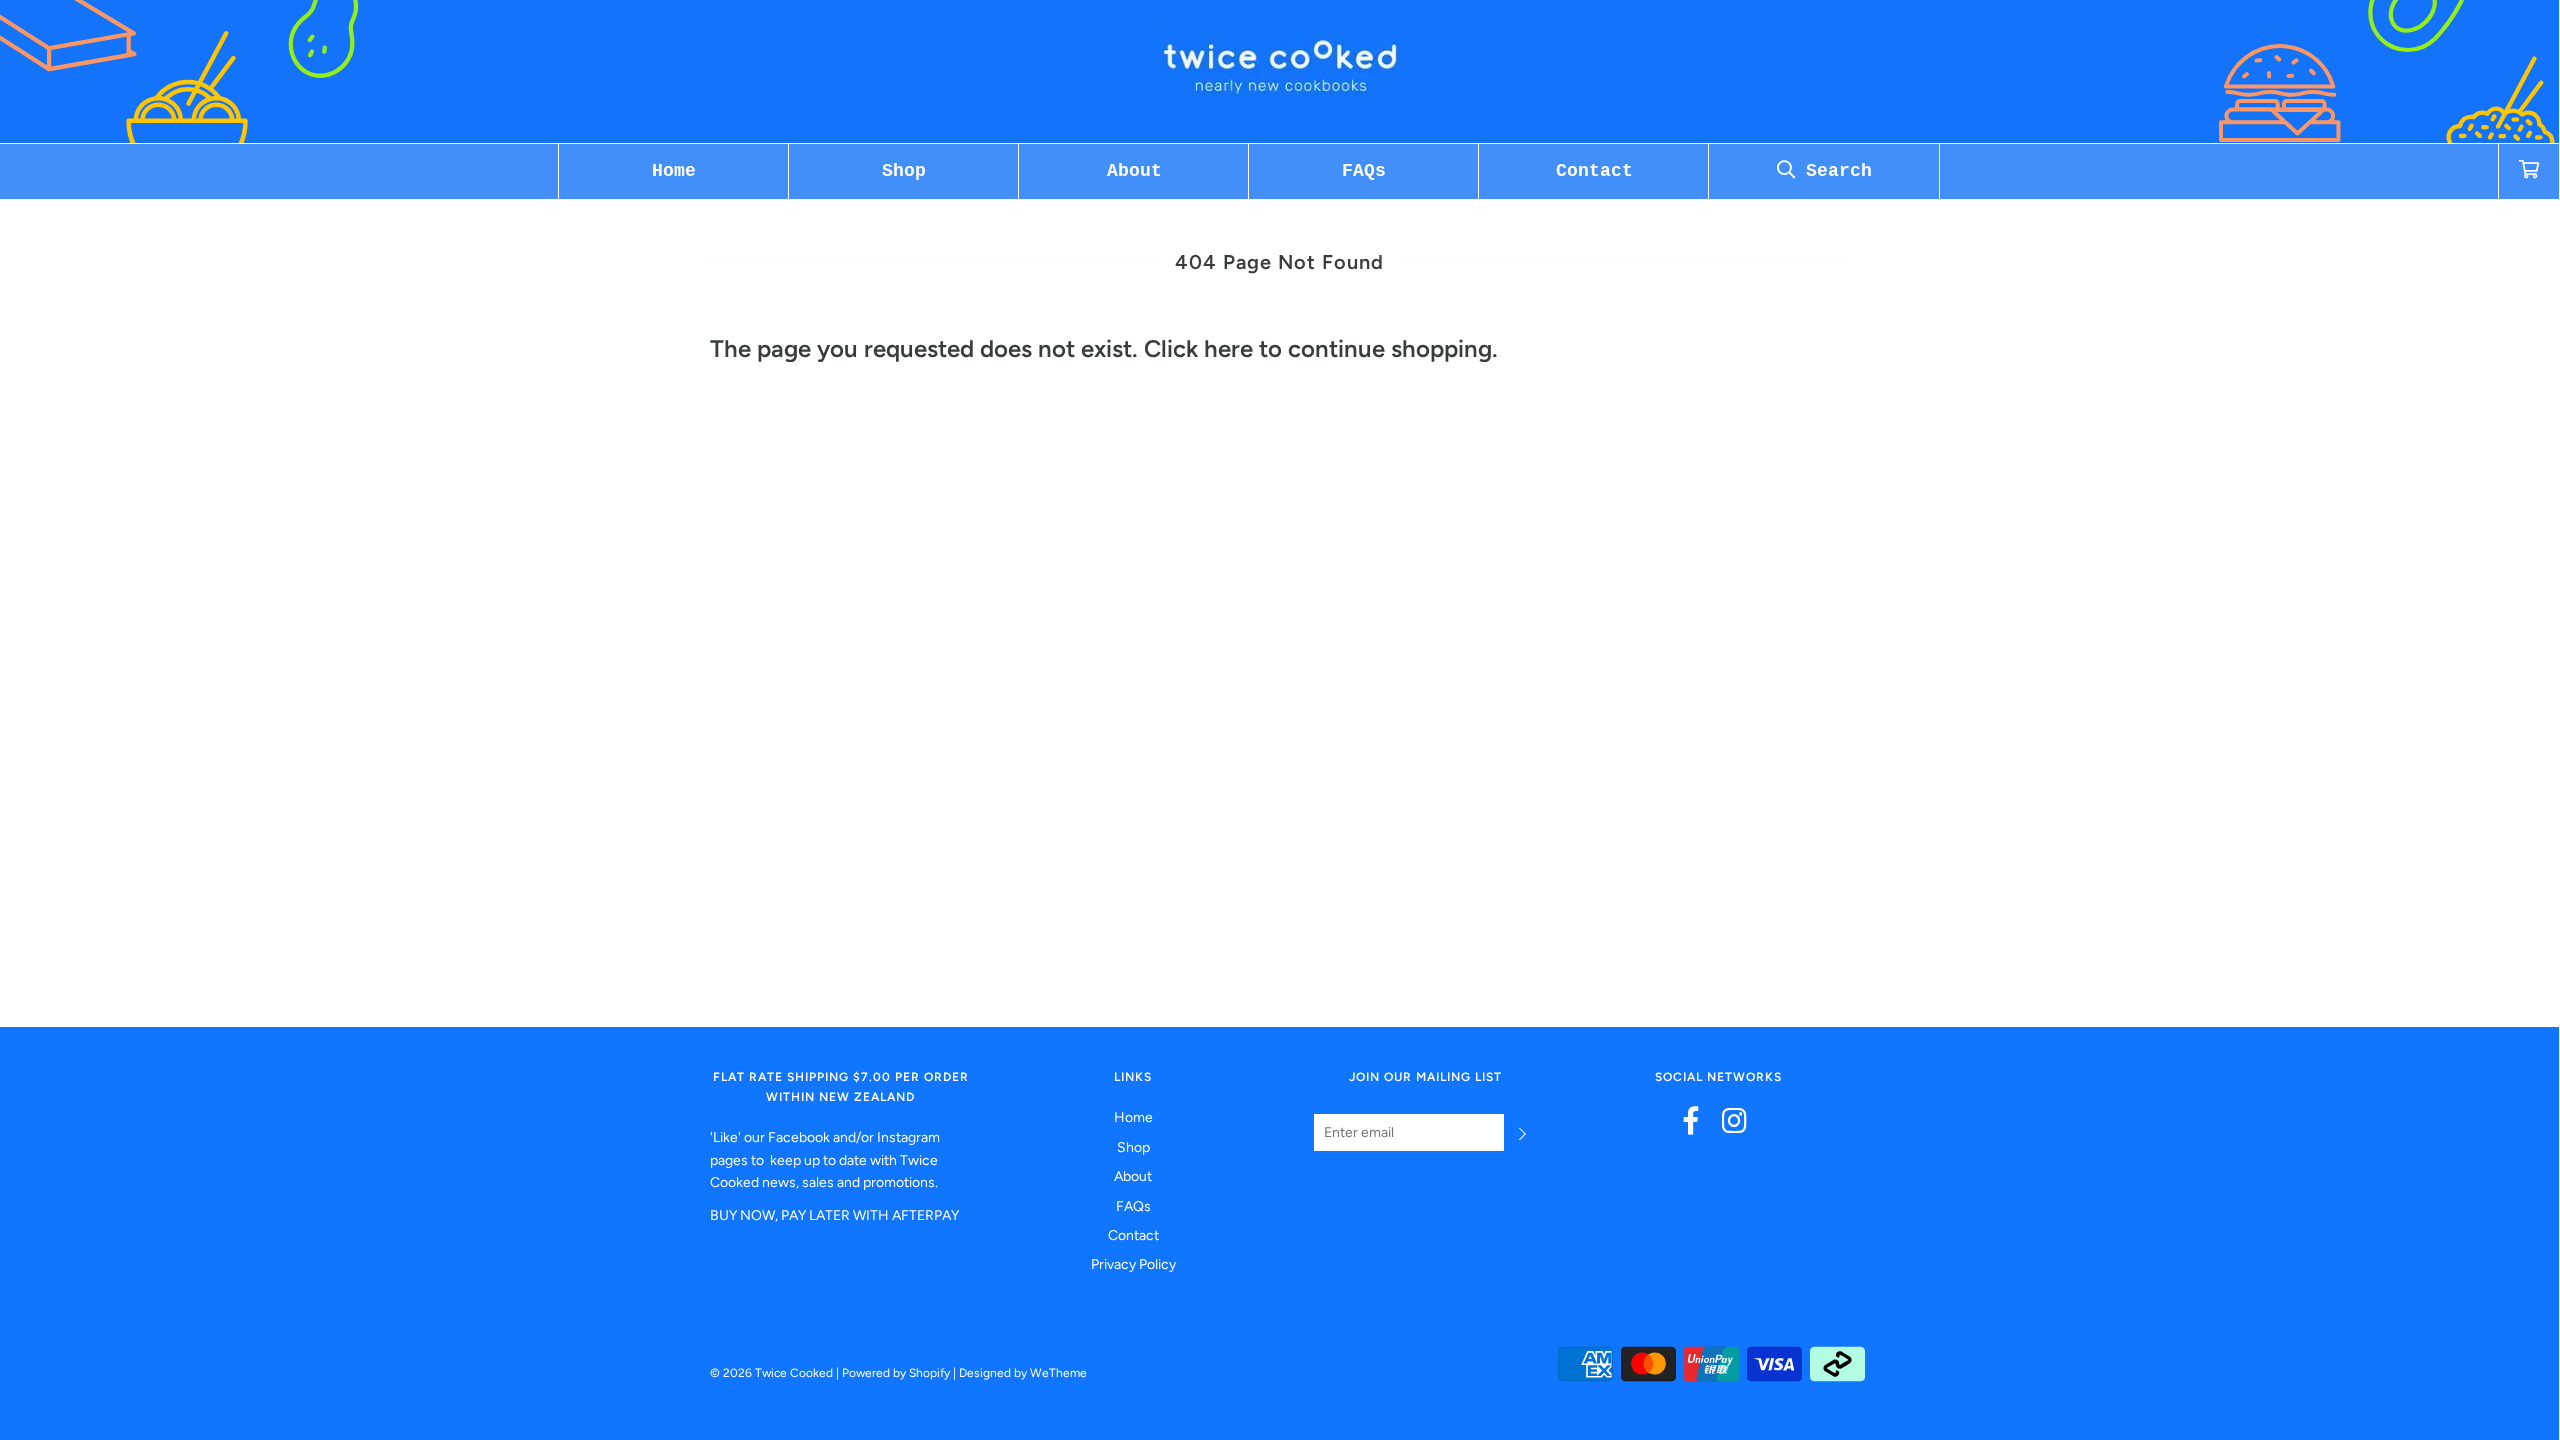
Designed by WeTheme (1023, 1373)
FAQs (1364, 171)
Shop (904, 171)
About (1134, 171)
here (1228, 348)
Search (1833, 171)
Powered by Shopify (896, 1373)
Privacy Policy (1133, 1264)
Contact (1594, 171)
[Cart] (2529, 171)
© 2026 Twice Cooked (771, 1373)
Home (674, 171)
